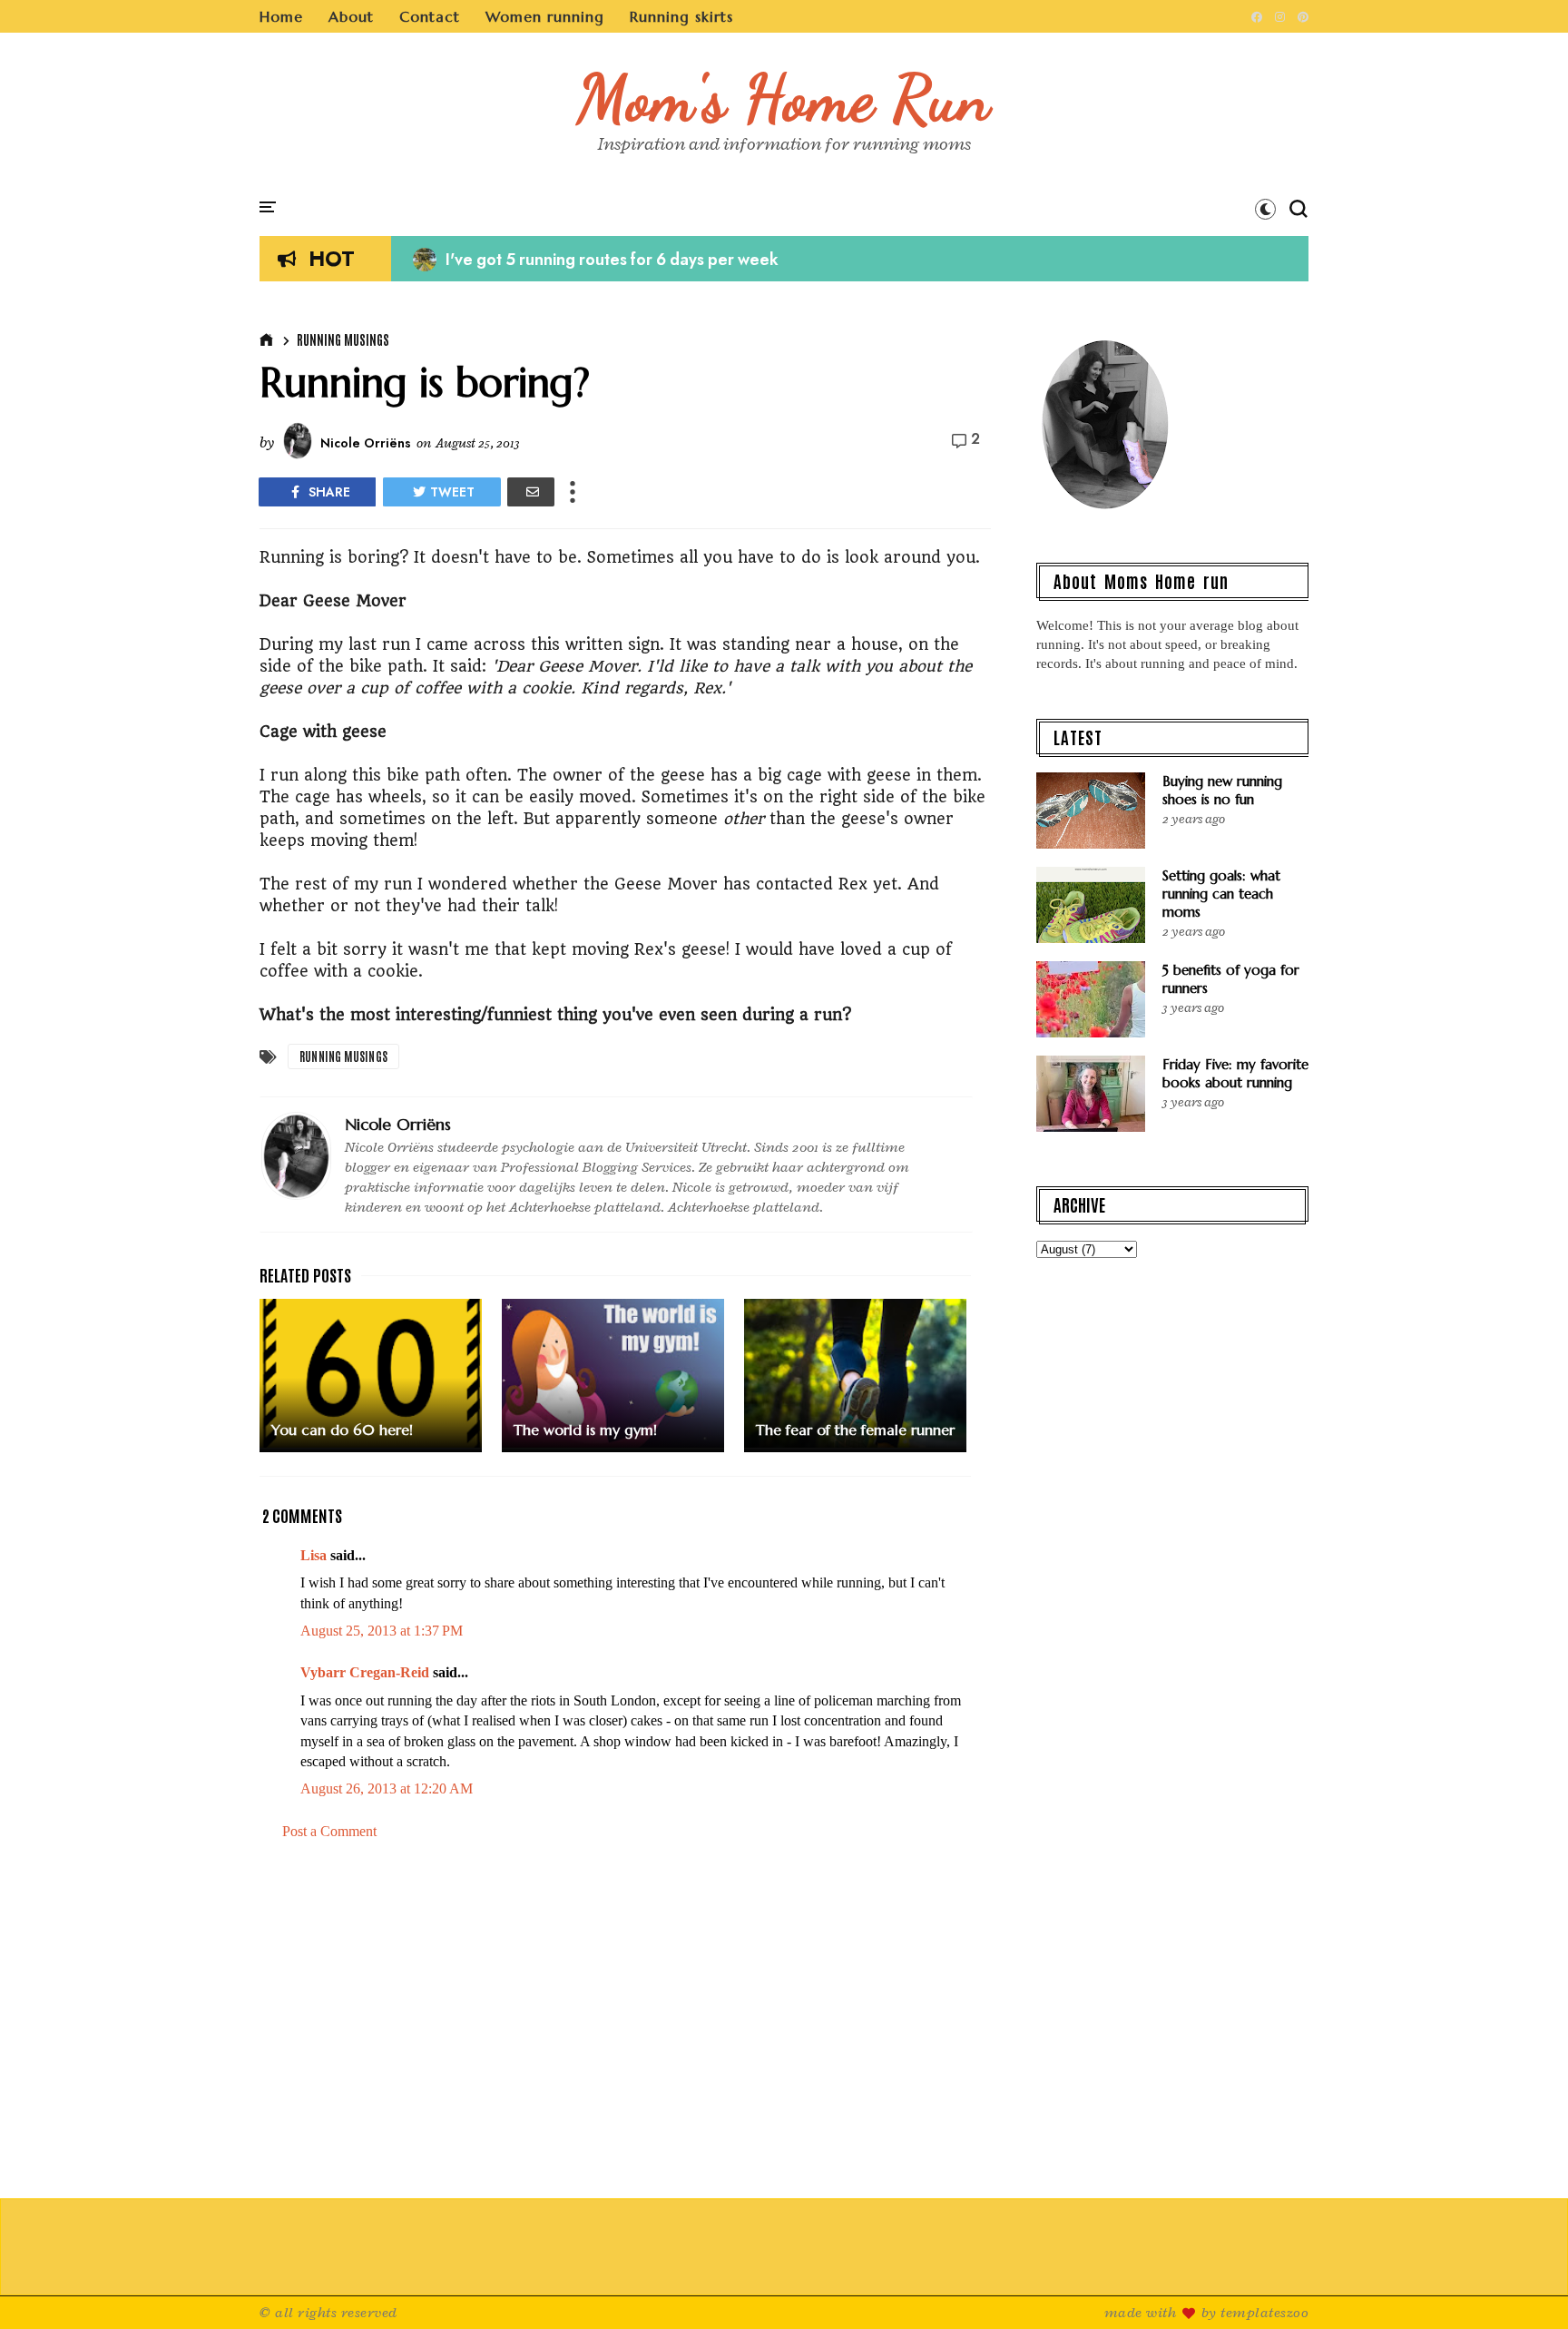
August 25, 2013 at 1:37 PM (382, 1631)
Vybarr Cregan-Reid (365, 1672)
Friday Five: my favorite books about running (1235, 1073)
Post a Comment (329, 1831)
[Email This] (531, 492)
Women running (545, 16)
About (351, 16)
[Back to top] (1523, 2285)
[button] (1265, 209)
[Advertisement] (625, 2010)
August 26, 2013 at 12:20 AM (387, 1789)
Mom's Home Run (784, 98)
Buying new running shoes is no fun (1222, 790)
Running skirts (681, 16)
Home (281, 16)
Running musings (343, 339)
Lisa (314, 1555)
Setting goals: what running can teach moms (1221, 894)
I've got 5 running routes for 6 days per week (596, 260)
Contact (430, 16)
